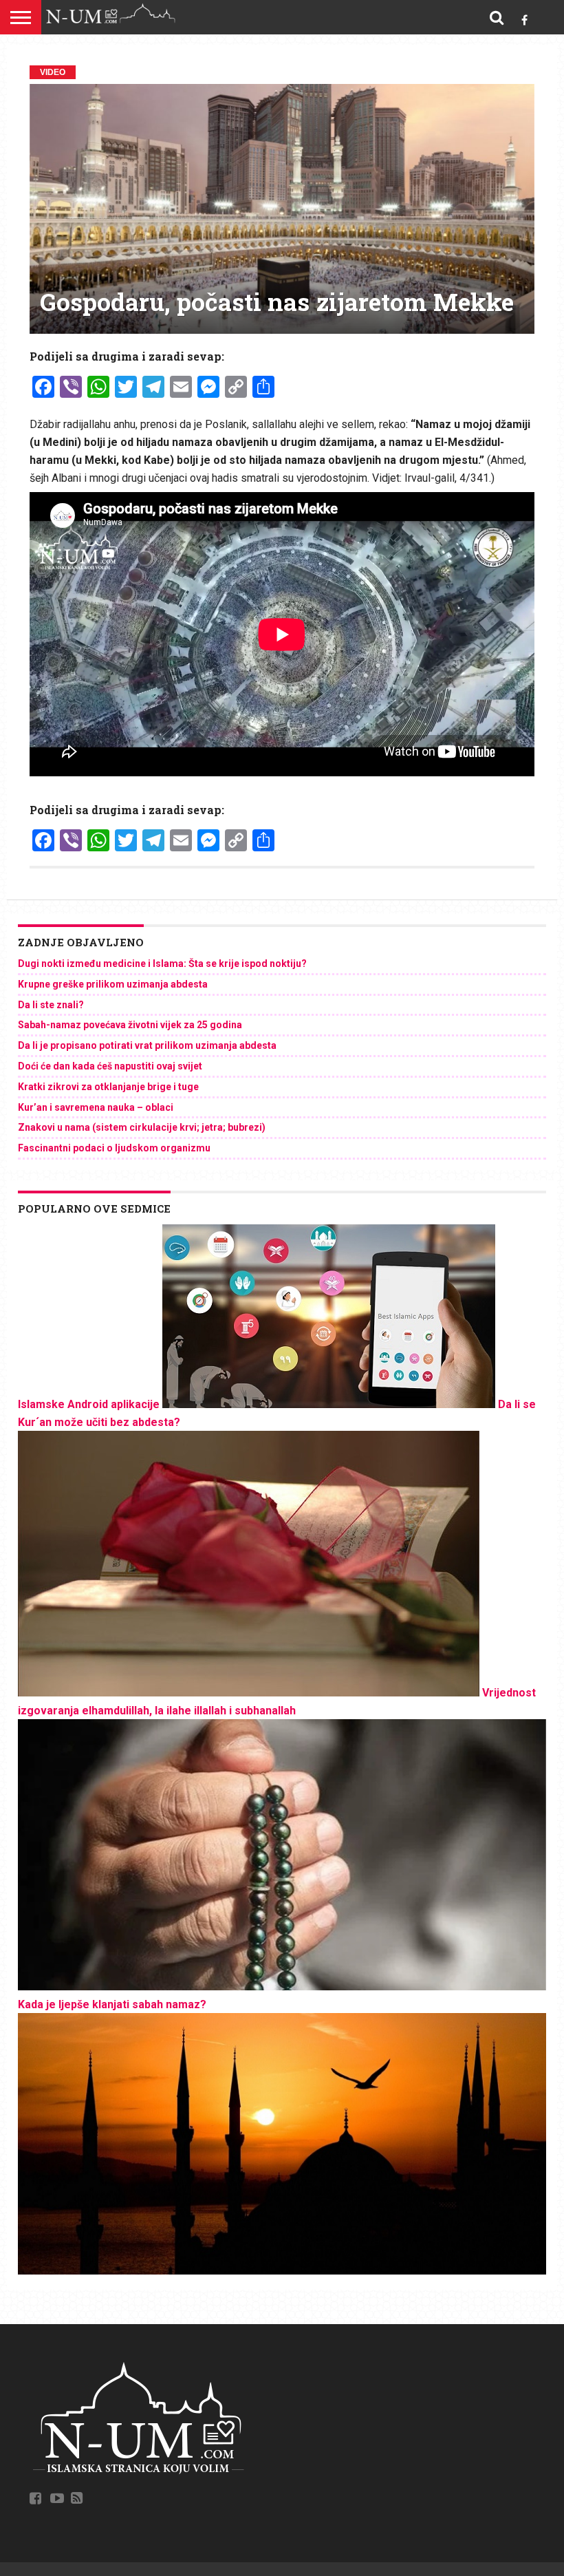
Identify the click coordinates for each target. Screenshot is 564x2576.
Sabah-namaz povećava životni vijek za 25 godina (130, 1025)
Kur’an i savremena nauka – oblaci (96, 1107)
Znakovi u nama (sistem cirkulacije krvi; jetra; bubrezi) (142, 1127)
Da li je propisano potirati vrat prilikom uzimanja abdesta (147, 1045)
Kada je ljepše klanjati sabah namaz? (112, 2004)
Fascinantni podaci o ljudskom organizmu (114, 1148)
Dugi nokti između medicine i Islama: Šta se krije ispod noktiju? (162, 964)
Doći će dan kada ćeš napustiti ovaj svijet (110, 1066)
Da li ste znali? (51, 1005)
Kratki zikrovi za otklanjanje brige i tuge (108, 1087)
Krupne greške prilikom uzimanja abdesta (113, 984)
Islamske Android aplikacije (89, 1404)
